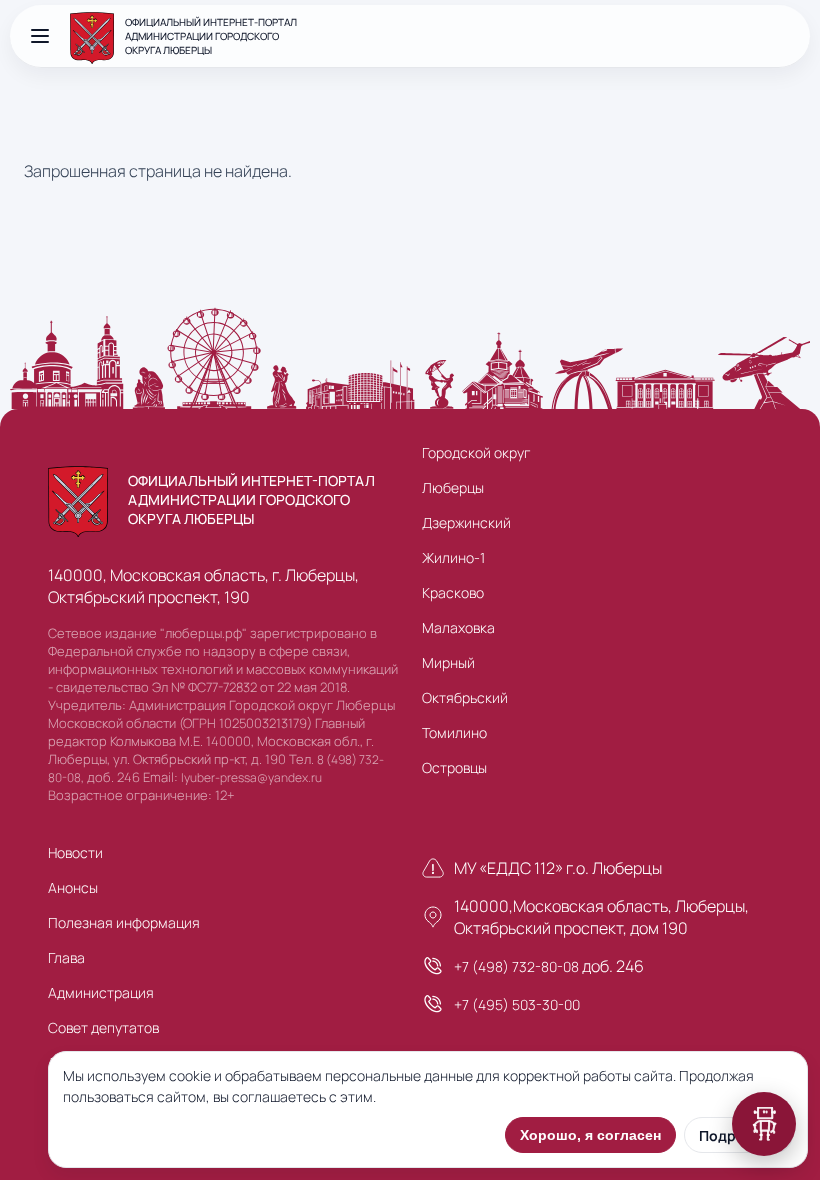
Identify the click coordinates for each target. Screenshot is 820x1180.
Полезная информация (124, 922)
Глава (66, 957)
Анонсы (73, 887)
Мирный (448, 662)
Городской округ (476, 452)
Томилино (454, 732)
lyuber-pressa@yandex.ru (251, 777)
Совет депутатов (103, 1027)
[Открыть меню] (40, 36)
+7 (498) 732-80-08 (516, 966)
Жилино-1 (453, 557)
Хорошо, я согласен (590, 1135)
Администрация (101, 992)
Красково (453, 592)
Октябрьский (465, 697)
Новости (75, 852)
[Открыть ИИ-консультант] (764, 1124)
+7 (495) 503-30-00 (517, 1004)
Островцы (454, 767)
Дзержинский (466, 522)
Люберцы (453, 487)
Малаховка (458, 627)
